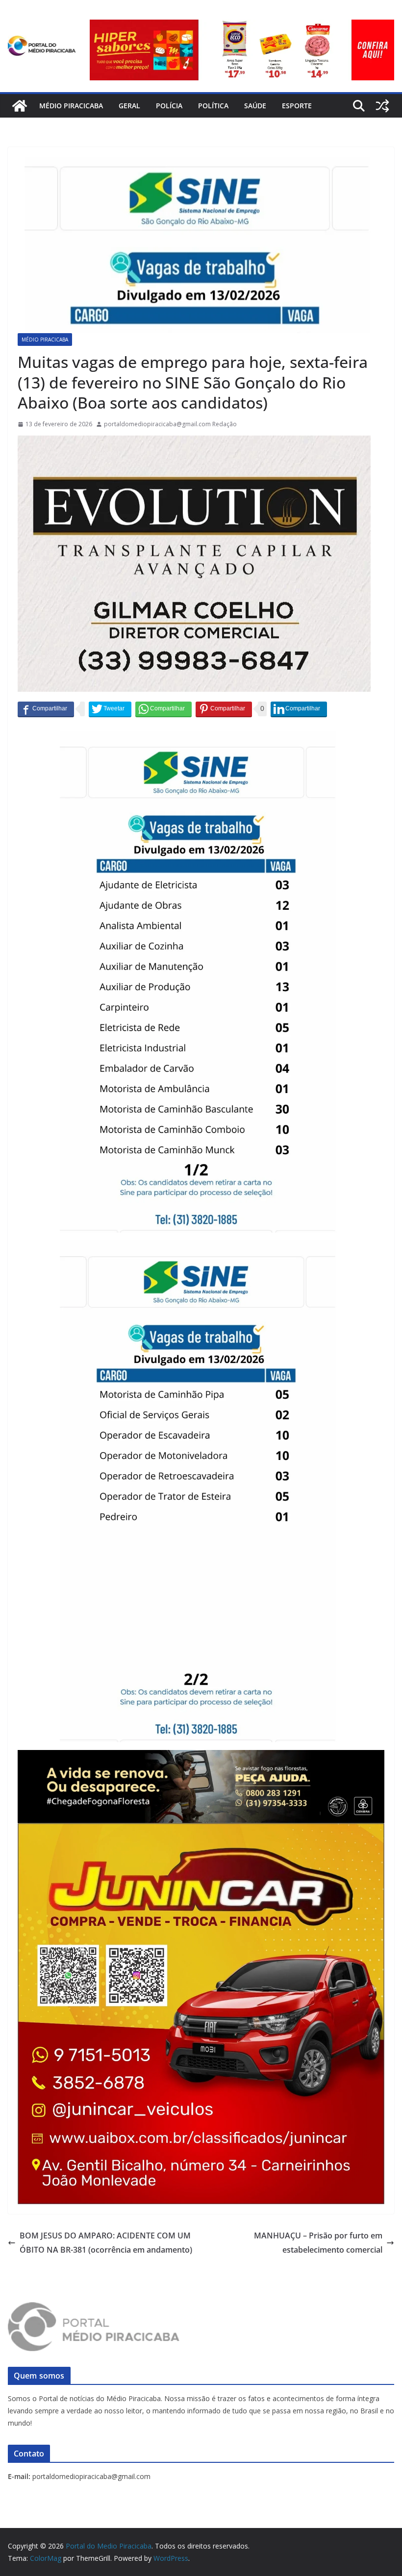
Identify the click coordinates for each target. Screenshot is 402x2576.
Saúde (255, 106)
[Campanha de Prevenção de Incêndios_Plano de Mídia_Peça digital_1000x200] (201, 1757)
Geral (129, 106)
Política (213, 106)
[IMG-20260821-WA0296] (201, 1830)
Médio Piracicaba (71, 106)
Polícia (169, 106)
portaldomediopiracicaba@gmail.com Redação (170, 424)
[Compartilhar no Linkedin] (299, 709)
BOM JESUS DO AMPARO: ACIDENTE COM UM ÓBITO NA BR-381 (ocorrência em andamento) (106, 2243)
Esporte (297, 106)
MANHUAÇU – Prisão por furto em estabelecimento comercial (318, 2243)
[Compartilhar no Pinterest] (224, 709)
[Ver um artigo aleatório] (382, 106)
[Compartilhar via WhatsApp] (163, 709)
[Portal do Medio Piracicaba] (20, 106)
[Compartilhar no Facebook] (46, 709)
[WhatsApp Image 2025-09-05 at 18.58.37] (194, 442)
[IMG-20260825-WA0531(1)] (242, 26)
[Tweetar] (110, 709)
